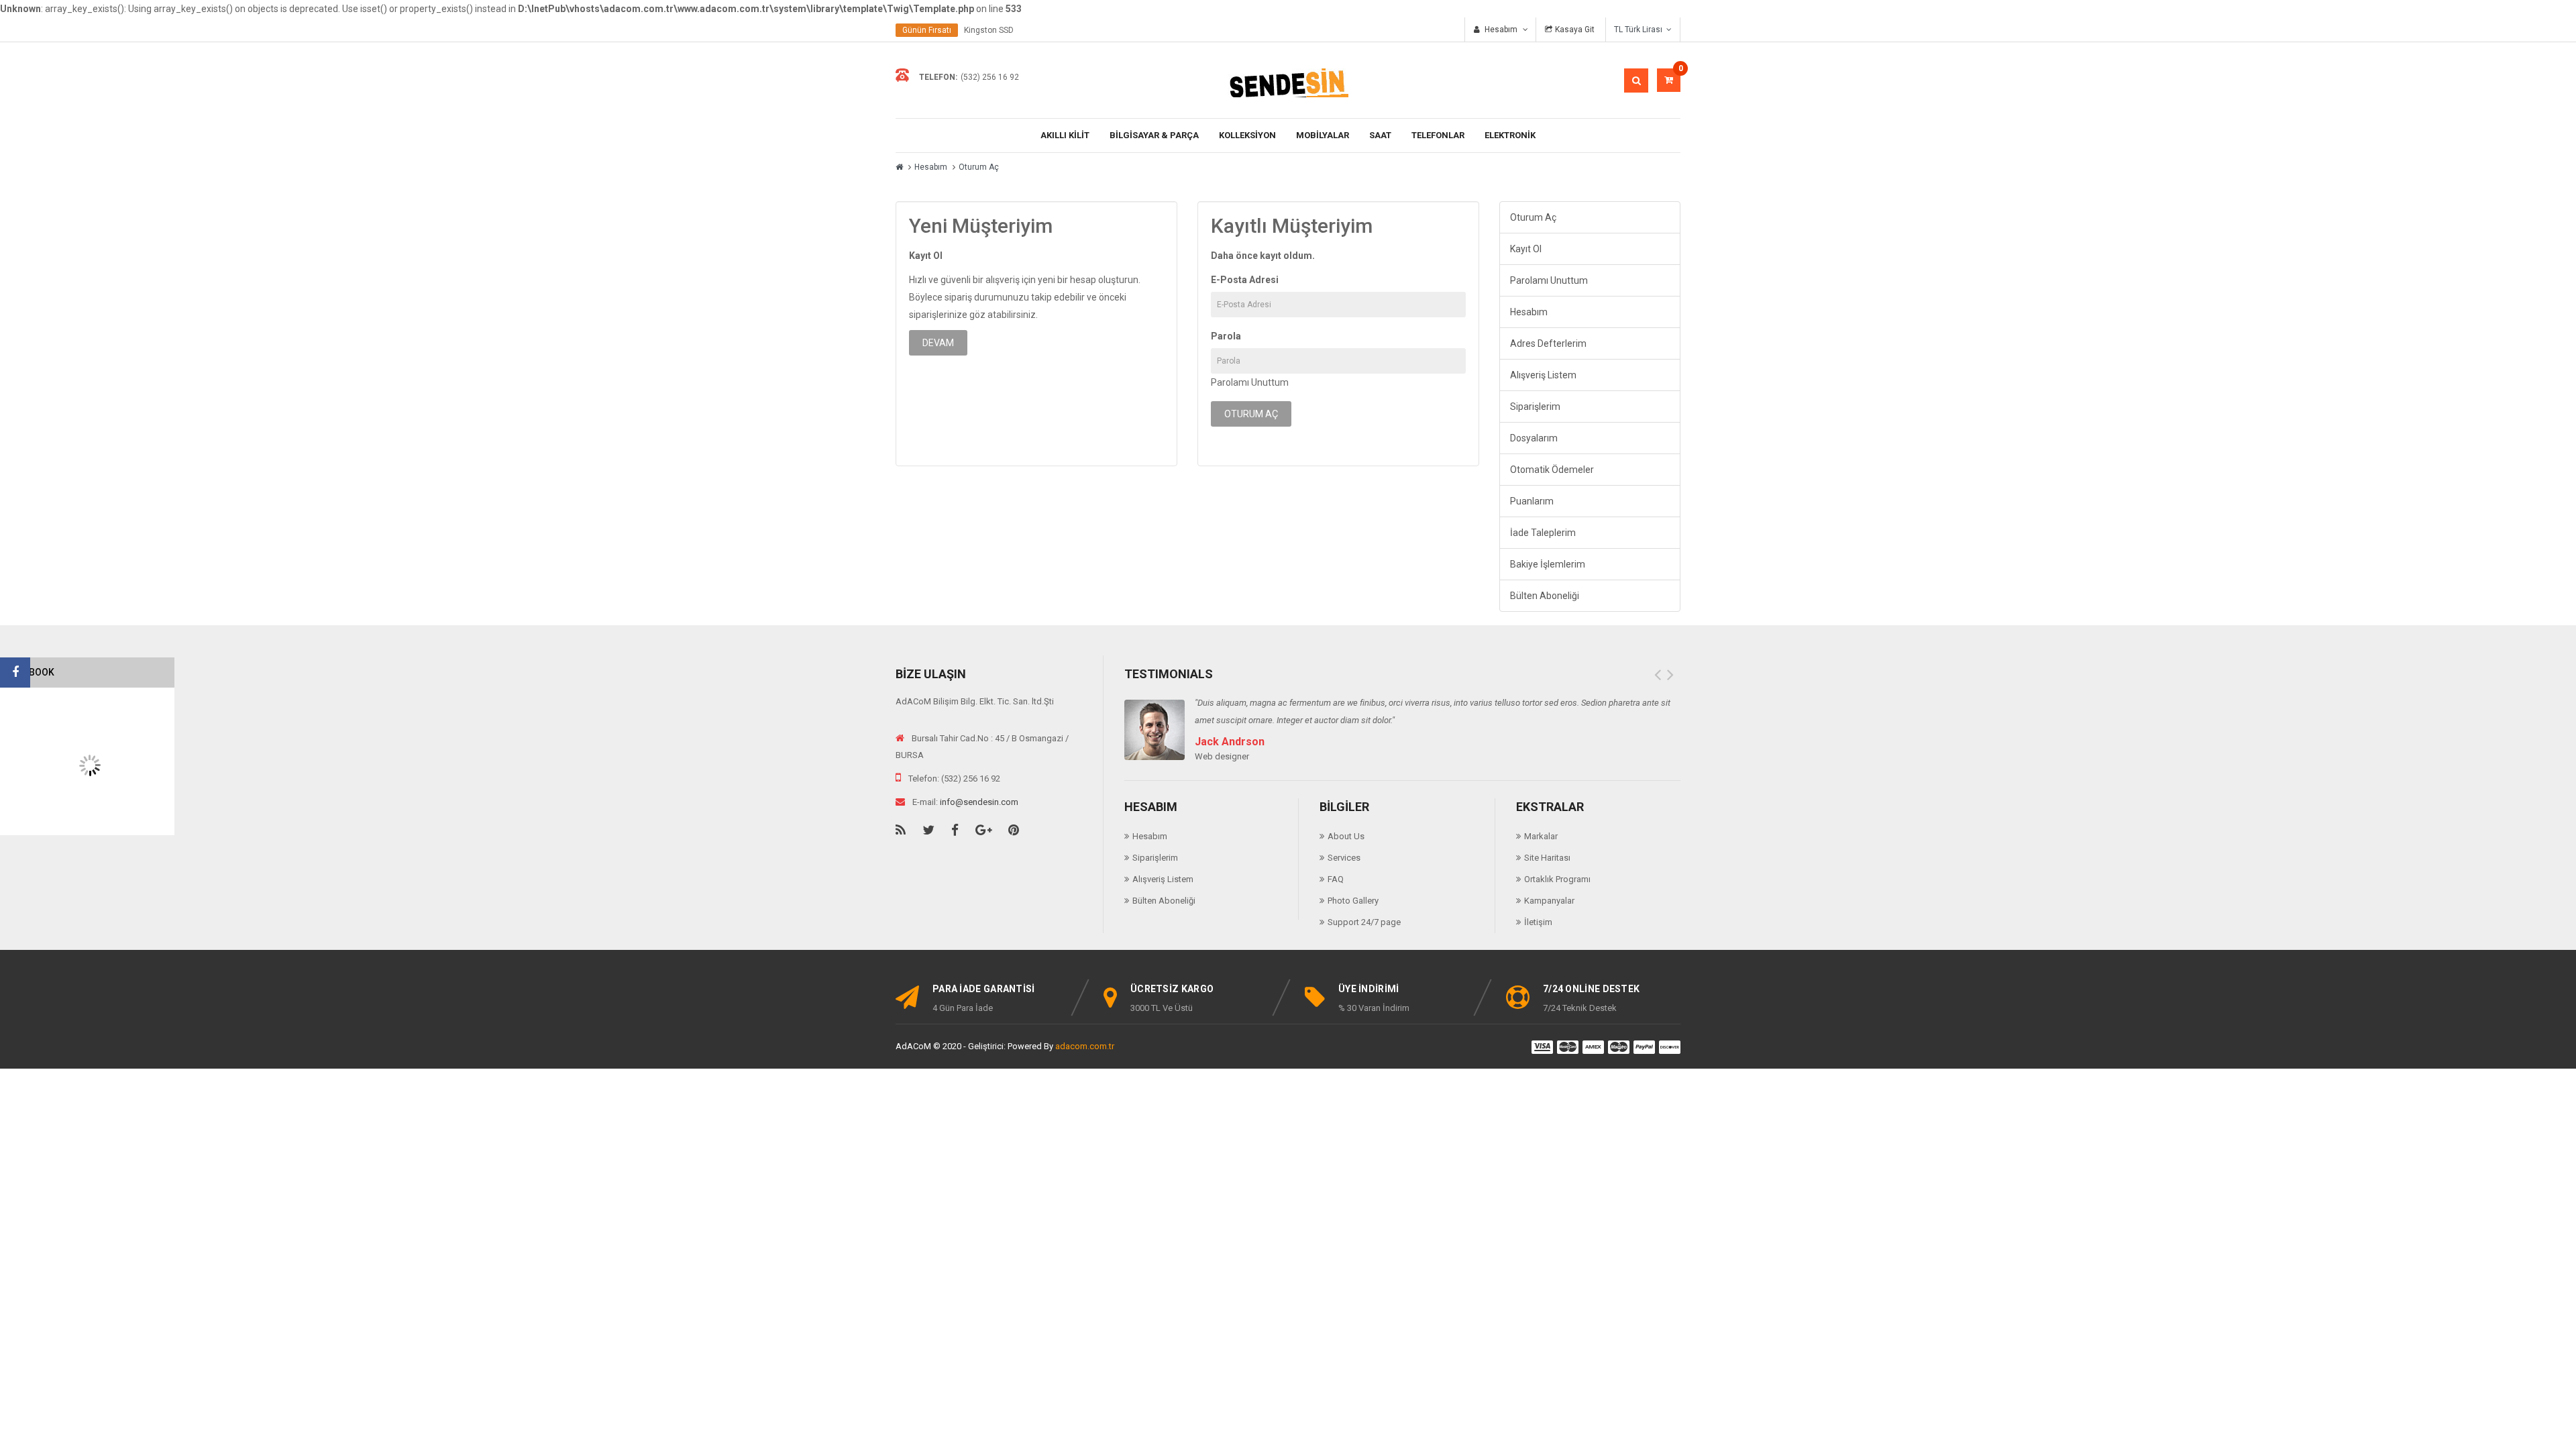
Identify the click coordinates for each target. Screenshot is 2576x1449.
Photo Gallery (1353, 901)
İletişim (1538, 922)
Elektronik (1510, 135)
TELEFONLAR (1438, 135)
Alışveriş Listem (1543, 375)
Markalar (1541, 836)
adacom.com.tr (1085, 1046)
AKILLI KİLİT (1065, 135)
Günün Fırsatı (927, 30)
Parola (1226, 336)
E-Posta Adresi (1245, 280)
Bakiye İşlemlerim (1548, 564)
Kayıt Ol (1526, 249)
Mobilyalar (1323, 135)
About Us (1346, 836)
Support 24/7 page (1364, 922)
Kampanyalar (1549, 901)
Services (1344, 858)
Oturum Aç (979, 167)
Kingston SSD (989, 30)
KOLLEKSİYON (1247, 135)
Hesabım (931, 167)
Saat (1380, 135)
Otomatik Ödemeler (1552, 470)
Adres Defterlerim (1548, 343)
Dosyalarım (1534, 438)
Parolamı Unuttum (1250, 382)
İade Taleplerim (1543, 533)
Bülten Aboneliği (1545, 596)
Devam (938, 343)
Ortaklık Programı (1557, 879)
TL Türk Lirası (1640, 30)
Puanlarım (1532, 501)
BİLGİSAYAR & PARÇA (1154, 135)
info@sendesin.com (979, 802)
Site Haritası (1547, 858)
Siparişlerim (1535, 407)
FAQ (1336, 879)
